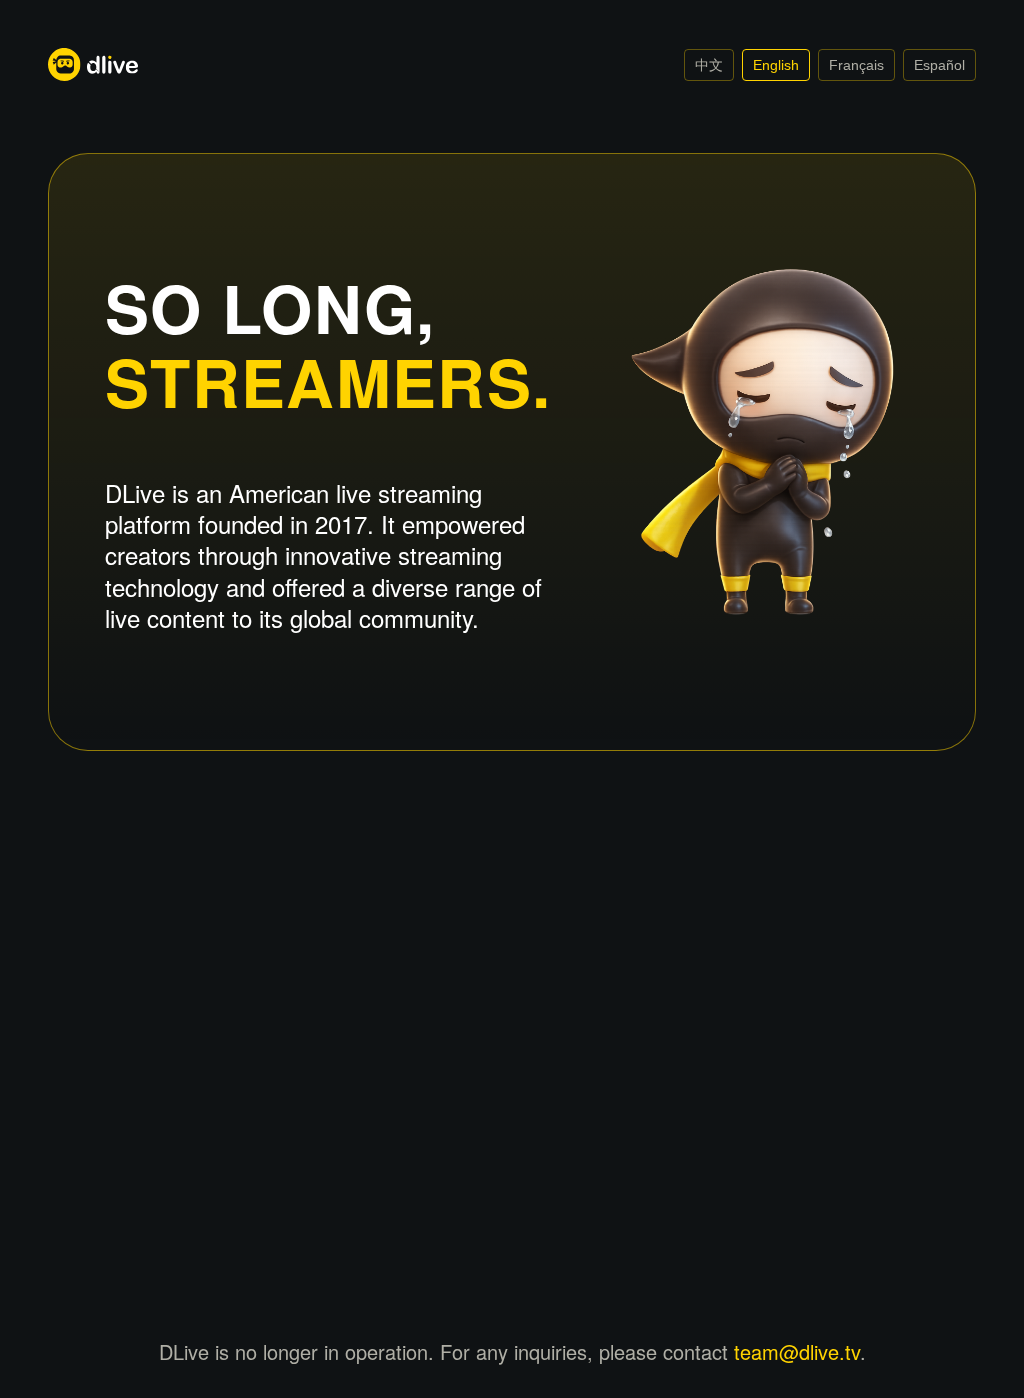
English (776, 65)
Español (939, 65)
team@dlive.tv (797, 1351)
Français (856, 65)
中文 (709, 65)
